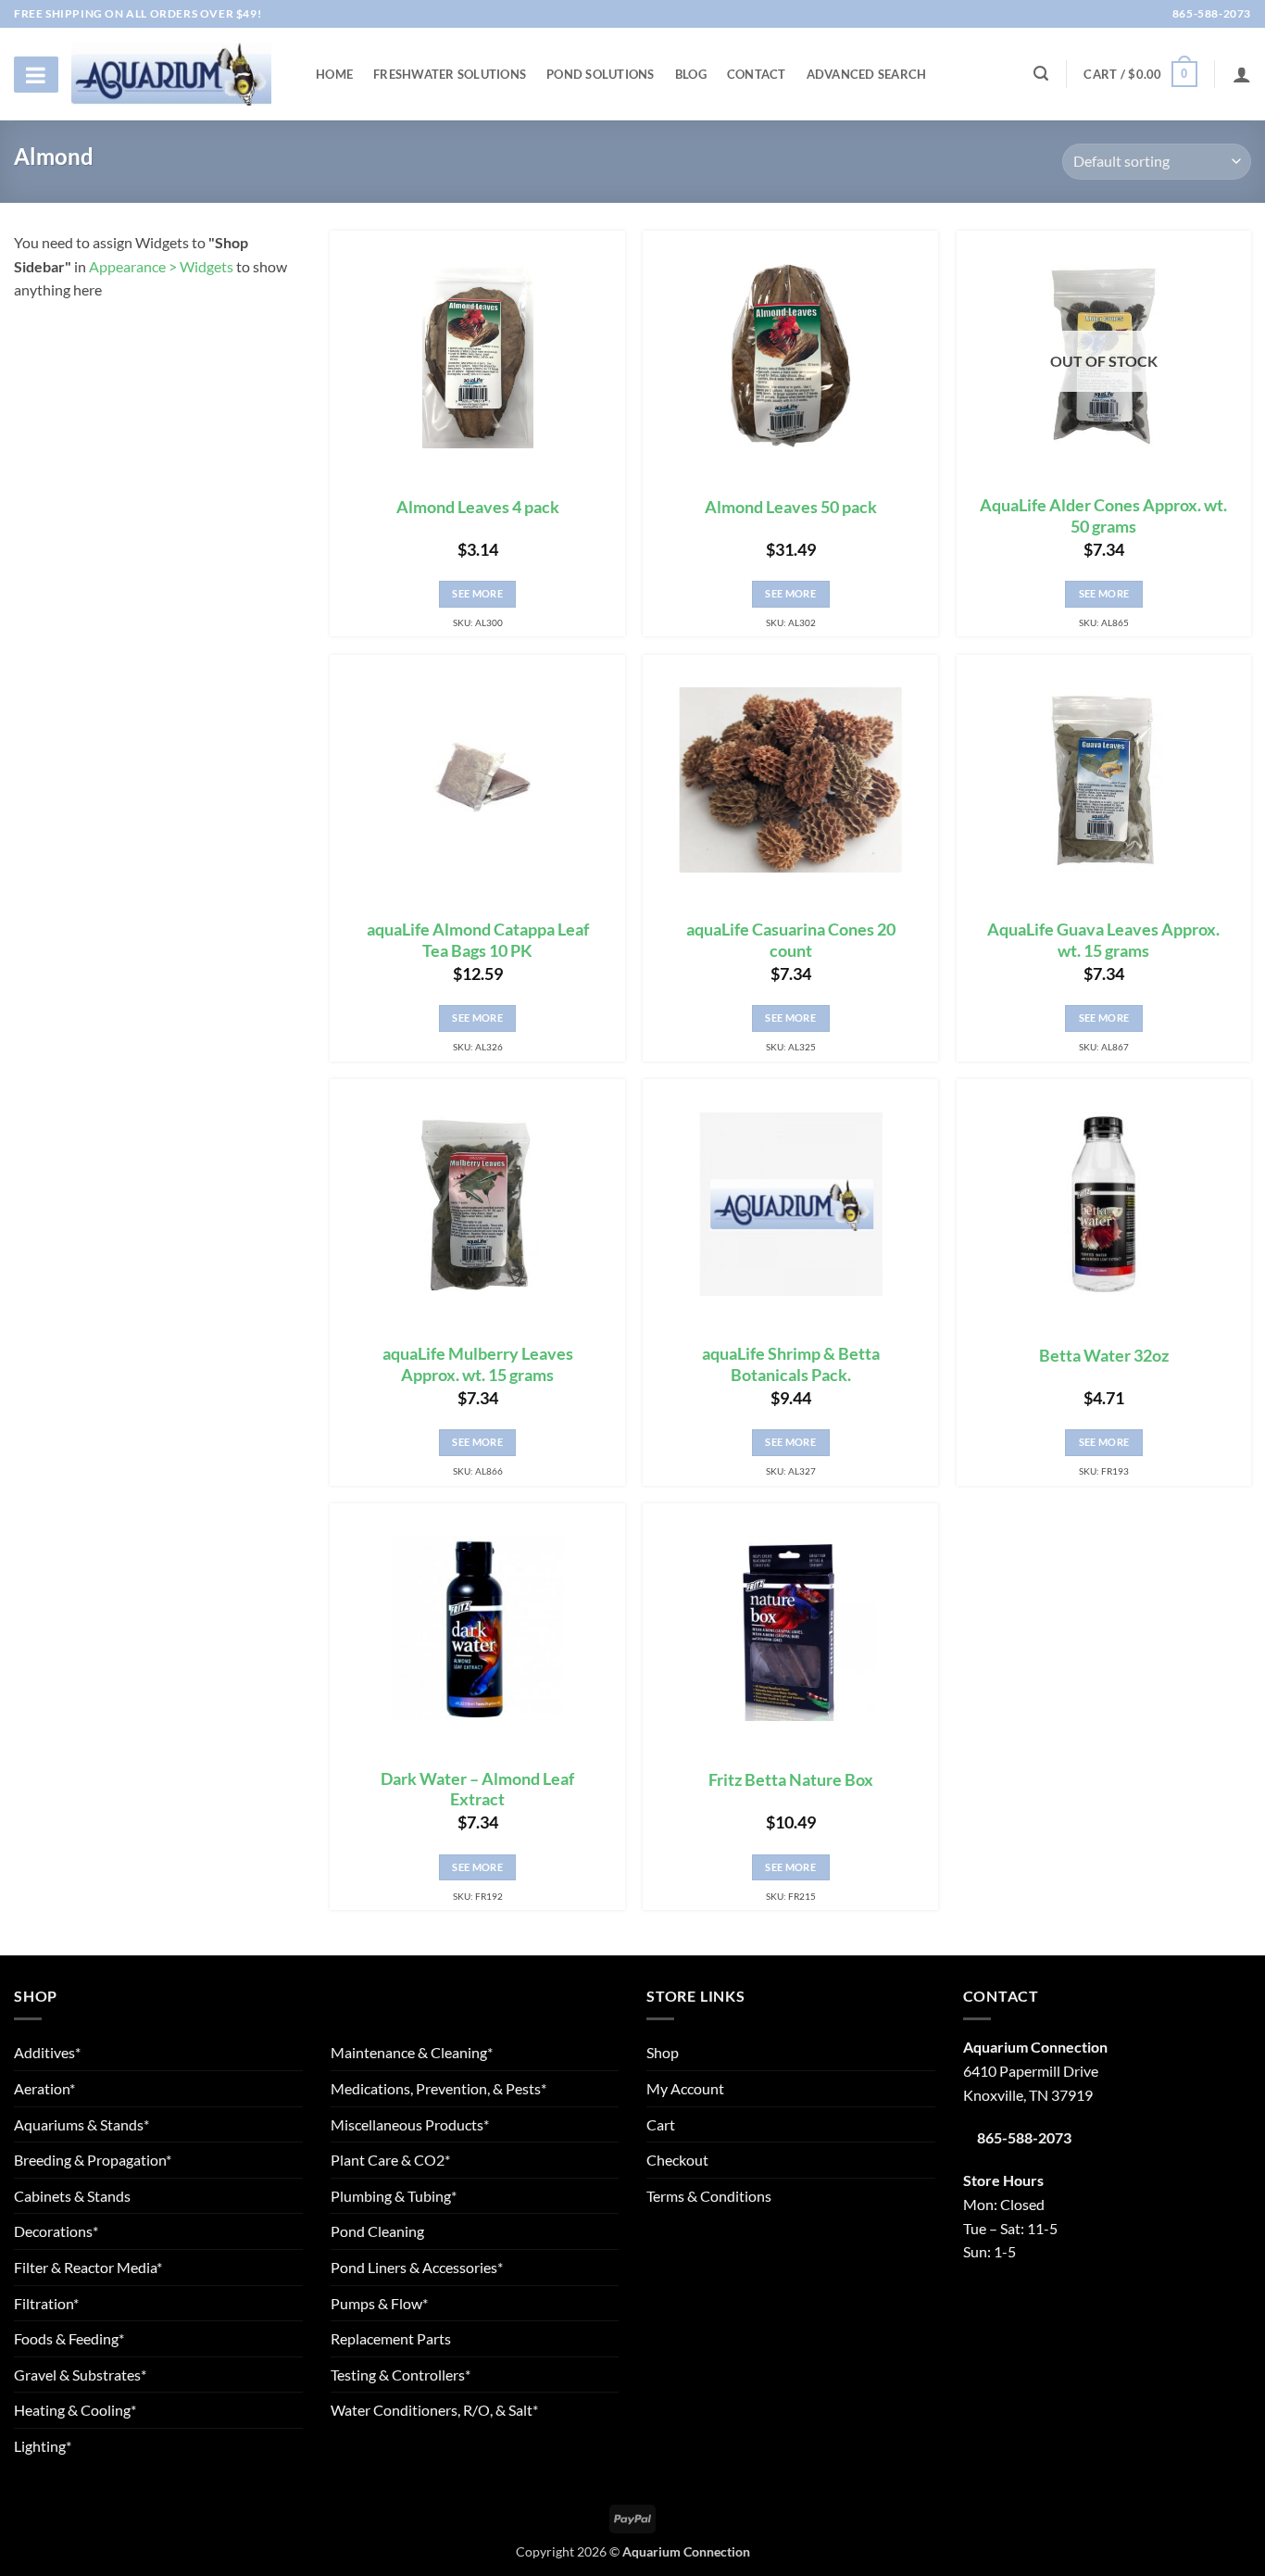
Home (334, 74)
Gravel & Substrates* (80, 2375)
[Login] (1242, 74)
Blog (691, 74)
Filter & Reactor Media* (88, 2267)
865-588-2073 (1210, 13)
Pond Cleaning (377, 2231)
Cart (661, 2124)
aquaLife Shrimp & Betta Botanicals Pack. (791, 1364)
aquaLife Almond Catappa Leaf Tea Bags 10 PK (478, 940)
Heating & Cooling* (75, 2410)
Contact (757, 74)
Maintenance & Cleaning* (412, 2052)
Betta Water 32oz (1104, 1356)
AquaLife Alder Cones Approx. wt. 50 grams (1103, 516)
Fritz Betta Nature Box (791, 1780)
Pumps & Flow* (379, 2303)
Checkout (677, 2160)
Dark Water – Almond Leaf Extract (477, 1790)
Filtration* (46, 2303)
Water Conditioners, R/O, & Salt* (434, 2410)
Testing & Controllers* (401, 2375)
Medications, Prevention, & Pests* (438, 2088)
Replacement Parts (391, 2338)
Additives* (47, 2052)
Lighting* (43, 2446)
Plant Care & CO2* (390, 2160)
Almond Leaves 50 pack (791, 507)
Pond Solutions (601, 74)
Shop (663, 2052)
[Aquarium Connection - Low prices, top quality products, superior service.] (171, 74)
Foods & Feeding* (69, 2338)
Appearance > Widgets (161, 266)
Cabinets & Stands (72, 2196)
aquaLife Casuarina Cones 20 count (791, 940)
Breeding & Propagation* (93, 2160)
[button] (1140, 74)
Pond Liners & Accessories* (417, 2267)
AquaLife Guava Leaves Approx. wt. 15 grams (1103, 940)
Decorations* (56, 2231)
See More (477, 593)
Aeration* (44, 2088)
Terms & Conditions (709, 2196)
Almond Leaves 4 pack (478, 507)
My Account (685, 2088)
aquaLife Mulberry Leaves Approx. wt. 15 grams (478, 1364)
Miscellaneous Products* (410, 2124)
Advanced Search (867, 74)
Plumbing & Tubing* (394, 2196)
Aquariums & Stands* (81, 2124)
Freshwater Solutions (450, 74)
